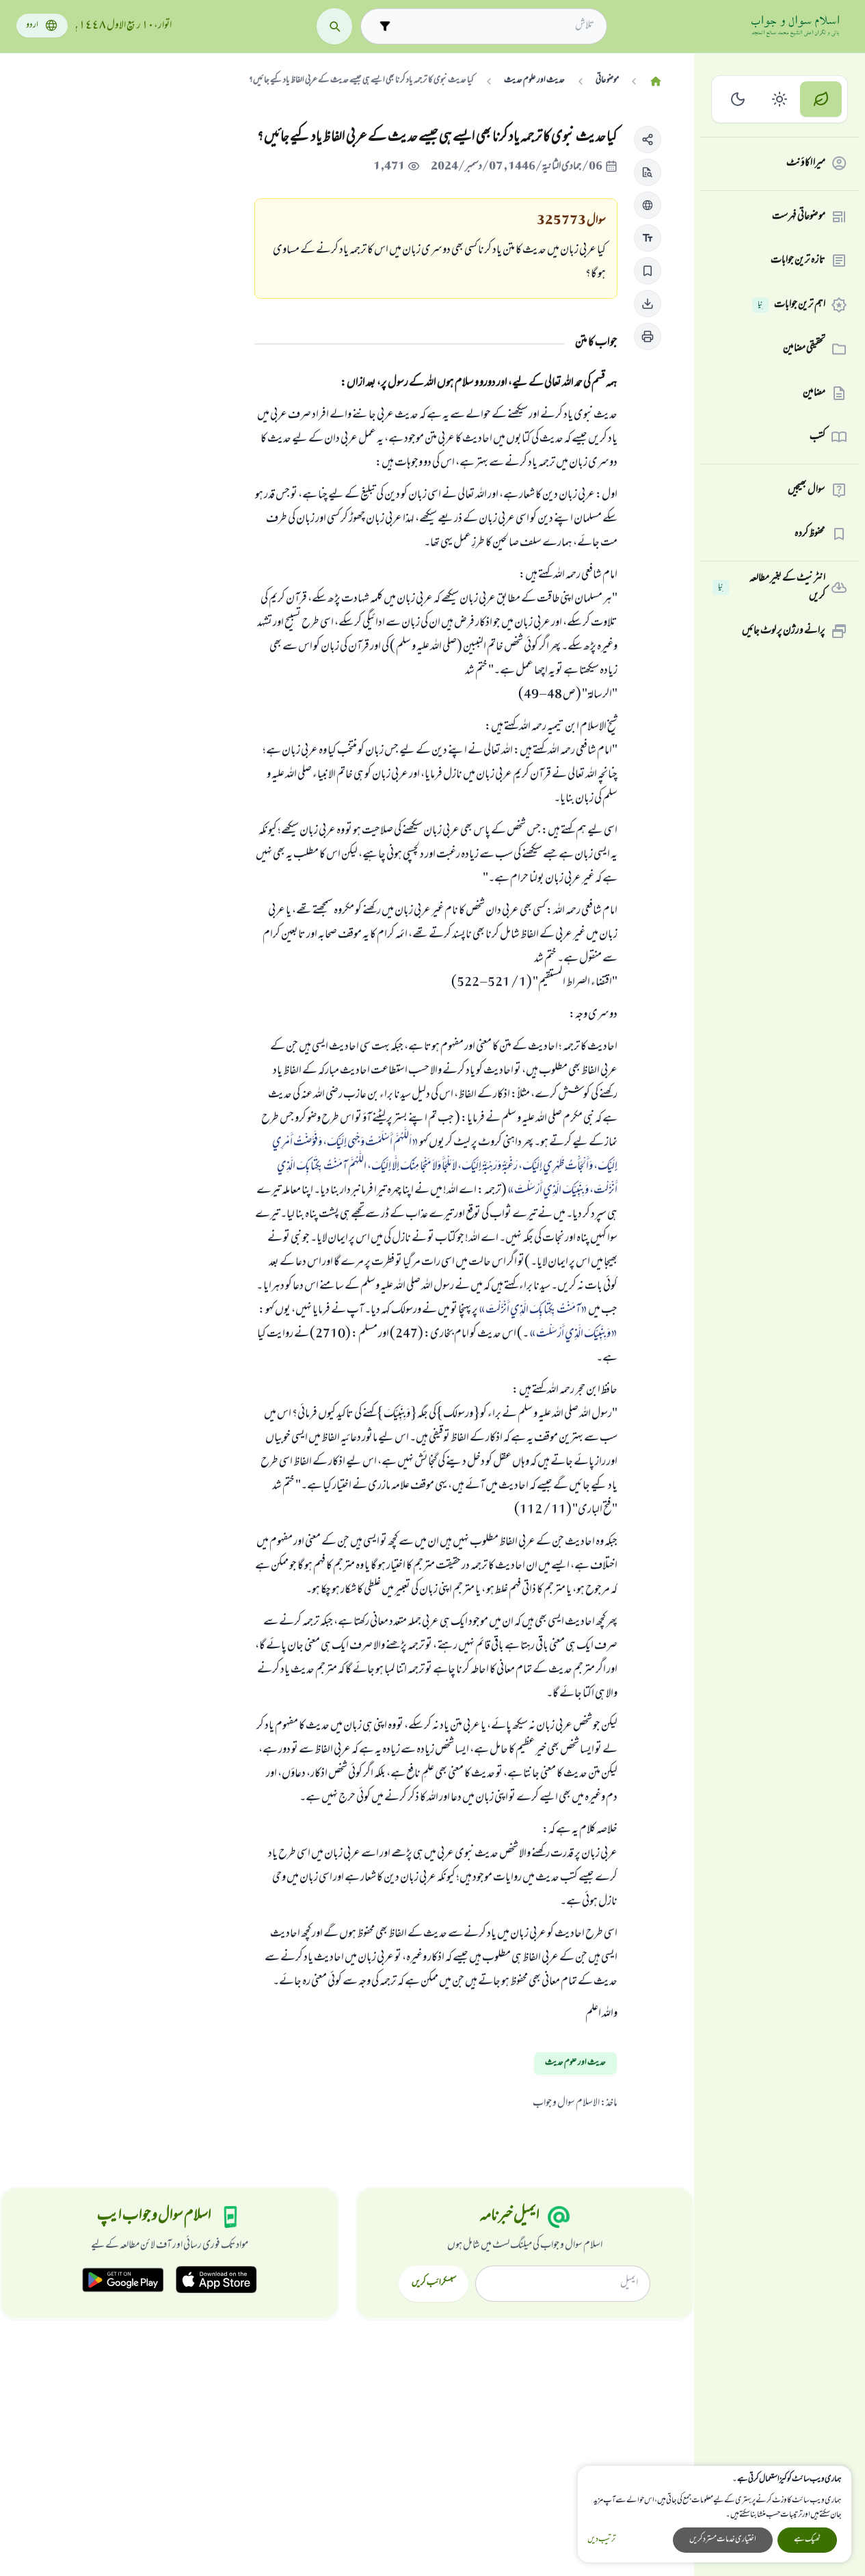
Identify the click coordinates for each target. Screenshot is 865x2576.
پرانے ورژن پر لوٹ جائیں (784, 631)
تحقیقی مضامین (804, 349)
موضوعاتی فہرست (799, 217)
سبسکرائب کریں (434, 2283)
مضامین (814, 393)
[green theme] (821, 99)
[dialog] (715, 2514)
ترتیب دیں (601, 2540)
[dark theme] (738, 99)
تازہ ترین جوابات (798, 261)
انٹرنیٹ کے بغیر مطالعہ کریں (772, 588)
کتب (817, 437)
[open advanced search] (385, 26)
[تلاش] (335, 26)
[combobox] (496, 26)
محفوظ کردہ (810, 534)
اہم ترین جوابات (791, 305)
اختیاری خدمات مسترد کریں (723, 2540)
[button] (648, 140)
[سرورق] (656, 82)
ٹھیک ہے (807, 2540)
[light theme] (780, 99)
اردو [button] (32, 26)
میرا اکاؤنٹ (806, 163)
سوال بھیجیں (807, 490)
